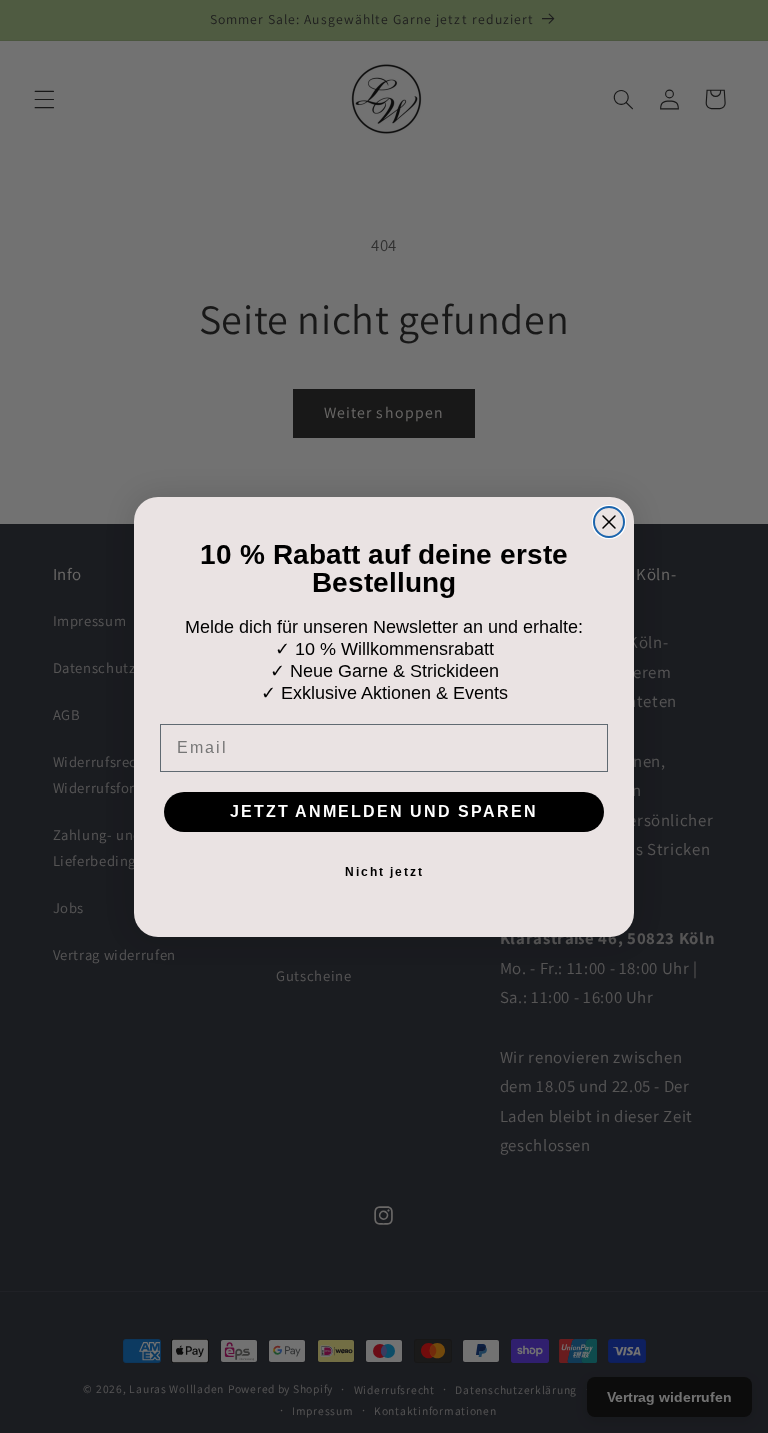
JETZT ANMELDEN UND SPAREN (384, 811)
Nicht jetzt (384, 872)
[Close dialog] (609, 522)
